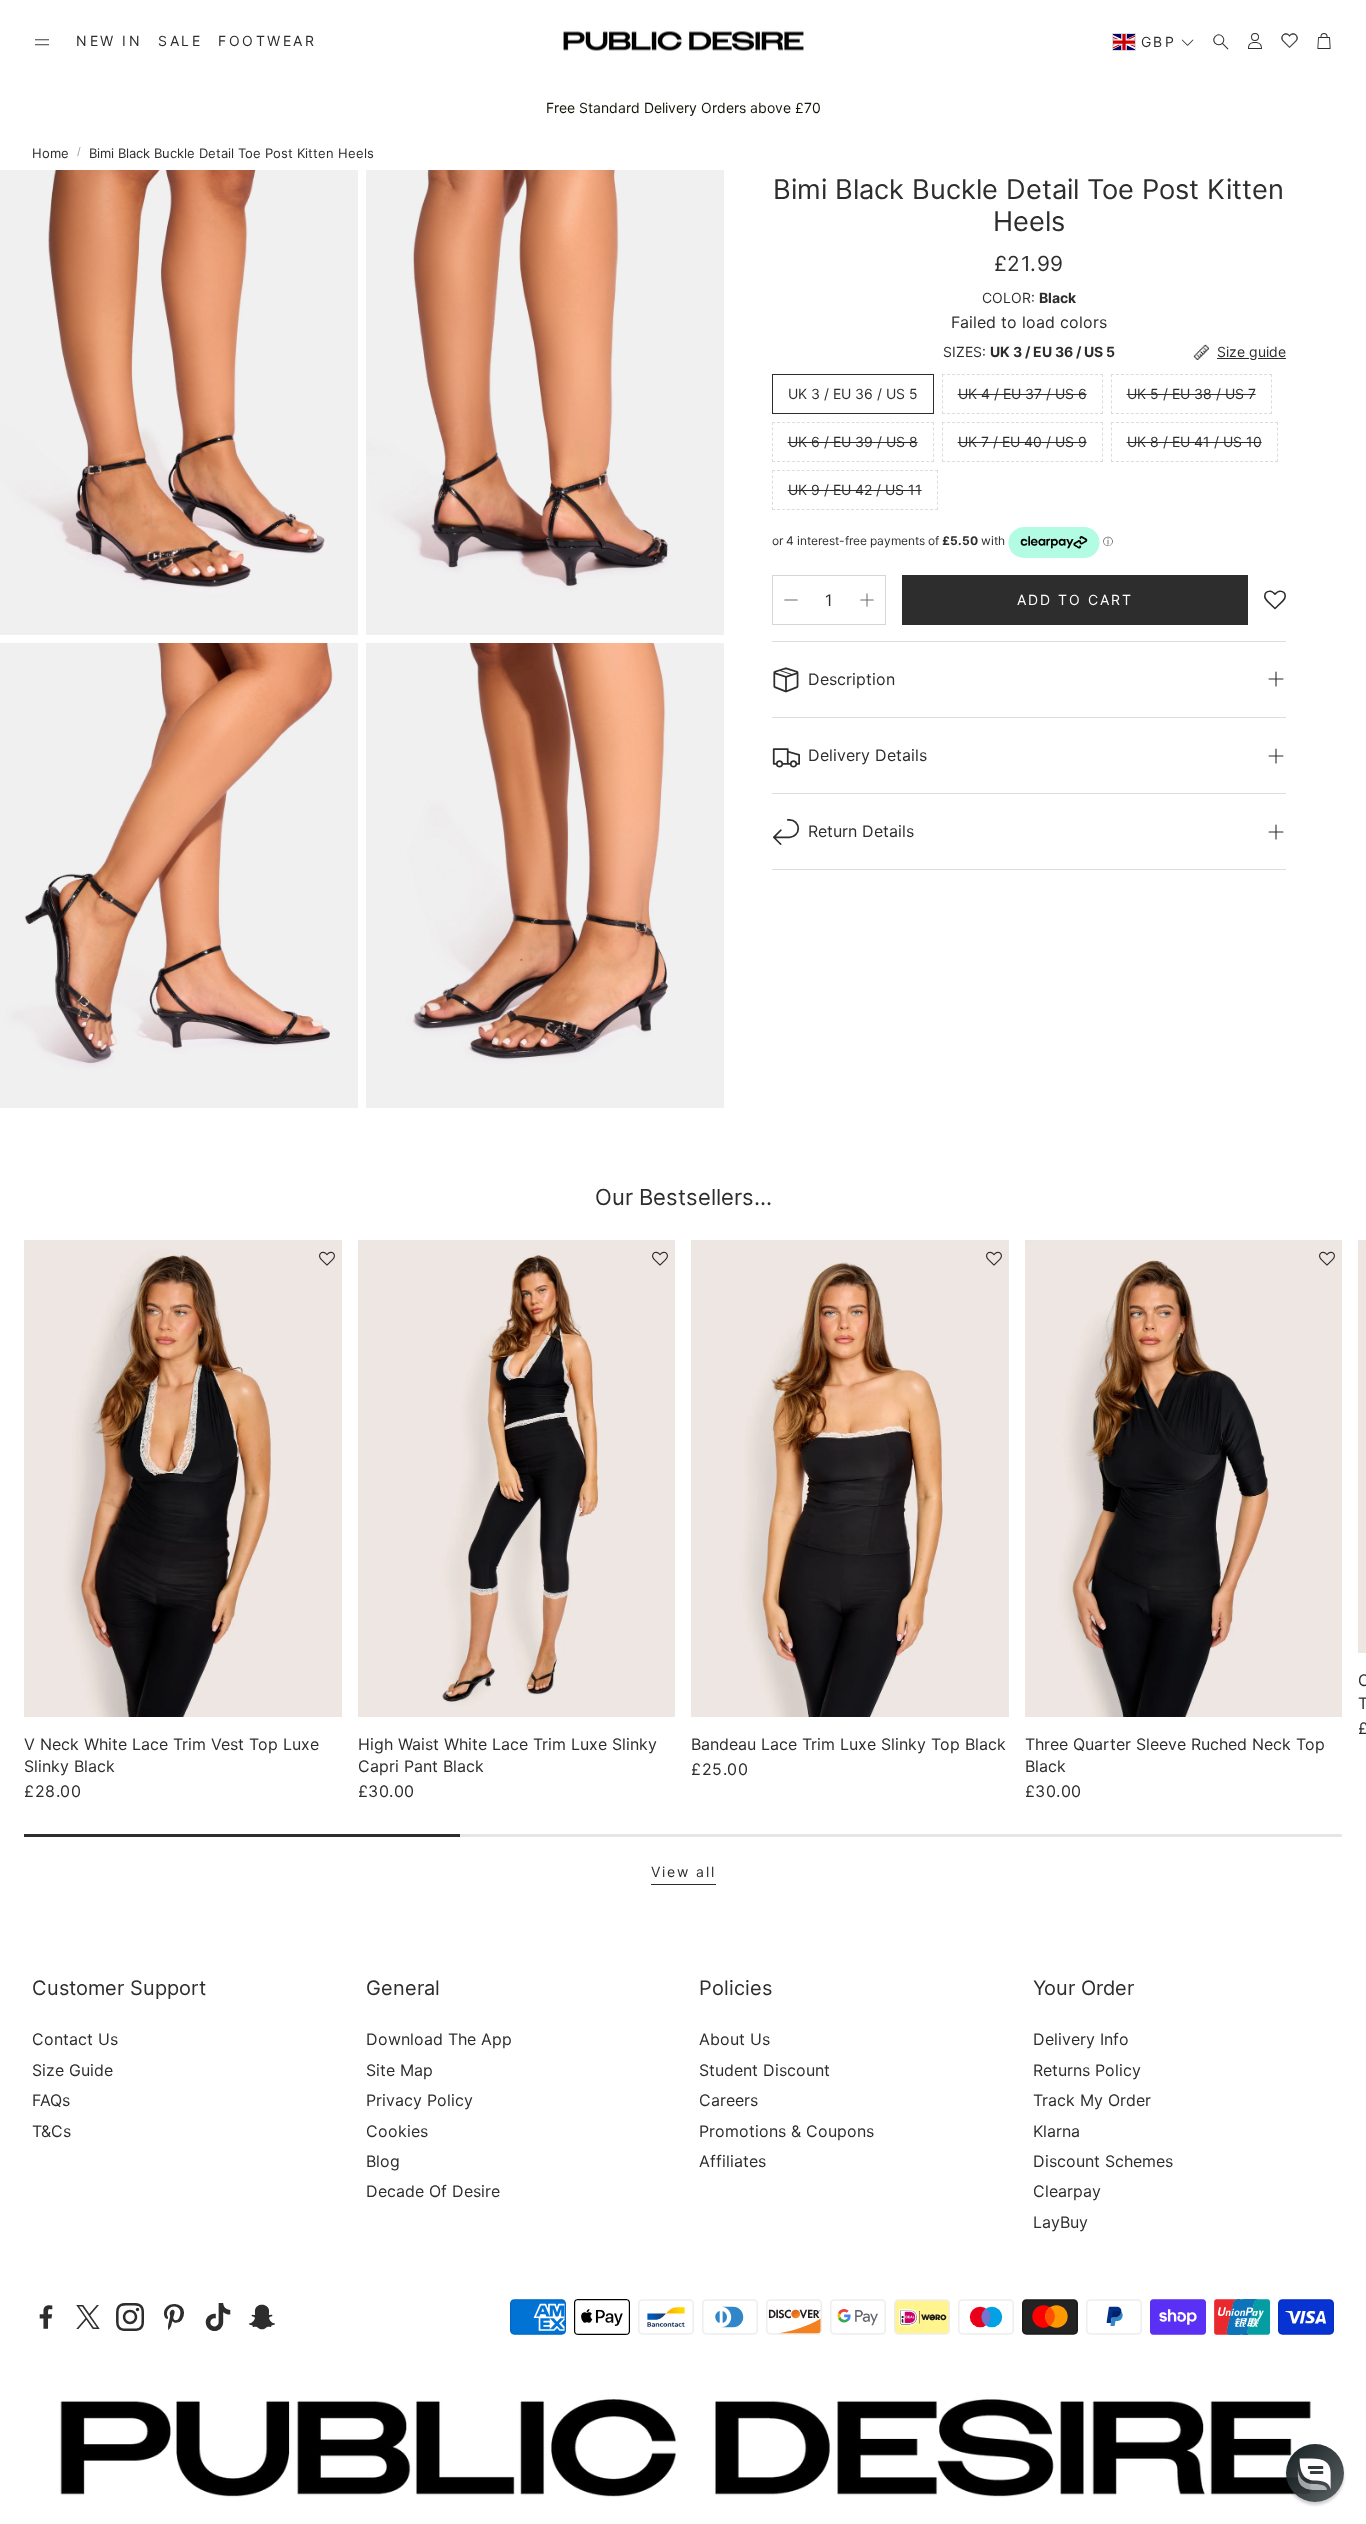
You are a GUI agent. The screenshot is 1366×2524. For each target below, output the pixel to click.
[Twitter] (88, 2317)
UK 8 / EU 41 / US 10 (1194, 441)
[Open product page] (183, 1478)
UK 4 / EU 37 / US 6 (1022, 393)
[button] (42, 42)
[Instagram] (130, 2317)
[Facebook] (46, 2317)
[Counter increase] (867, 600)
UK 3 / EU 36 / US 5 (853, 393)
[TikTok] (218, 2317)
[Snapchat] (262, 2317)
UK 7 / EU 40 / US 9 (1022, 441)
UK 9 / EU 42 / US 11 (855, 489)
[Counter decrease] (791, 600)
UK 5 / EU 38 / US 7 (1191, 393)
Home (50, 153)
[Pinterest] (174, 2317)
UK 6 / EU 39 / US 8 (853, 441)
